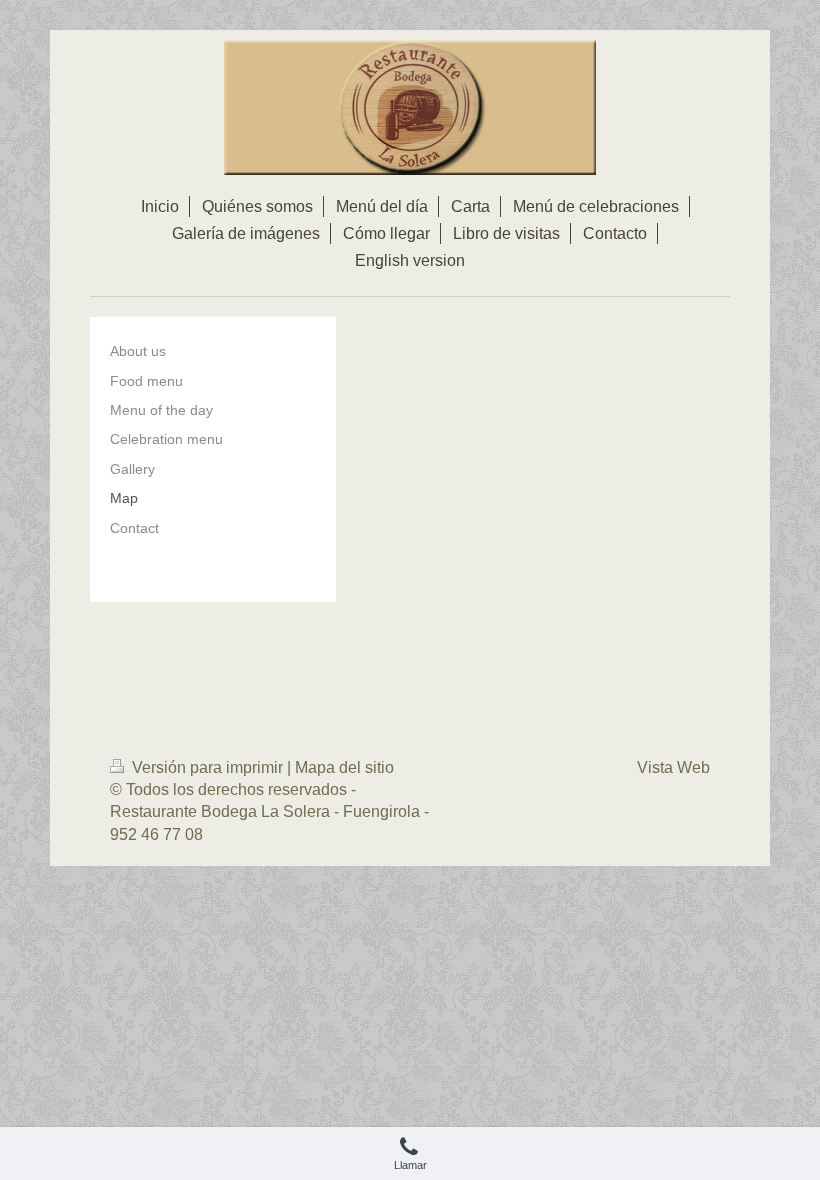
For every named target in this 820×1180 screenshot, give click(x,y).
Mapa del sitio (344, 767)
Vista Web (673, 767)
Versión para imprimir (207, 767)
